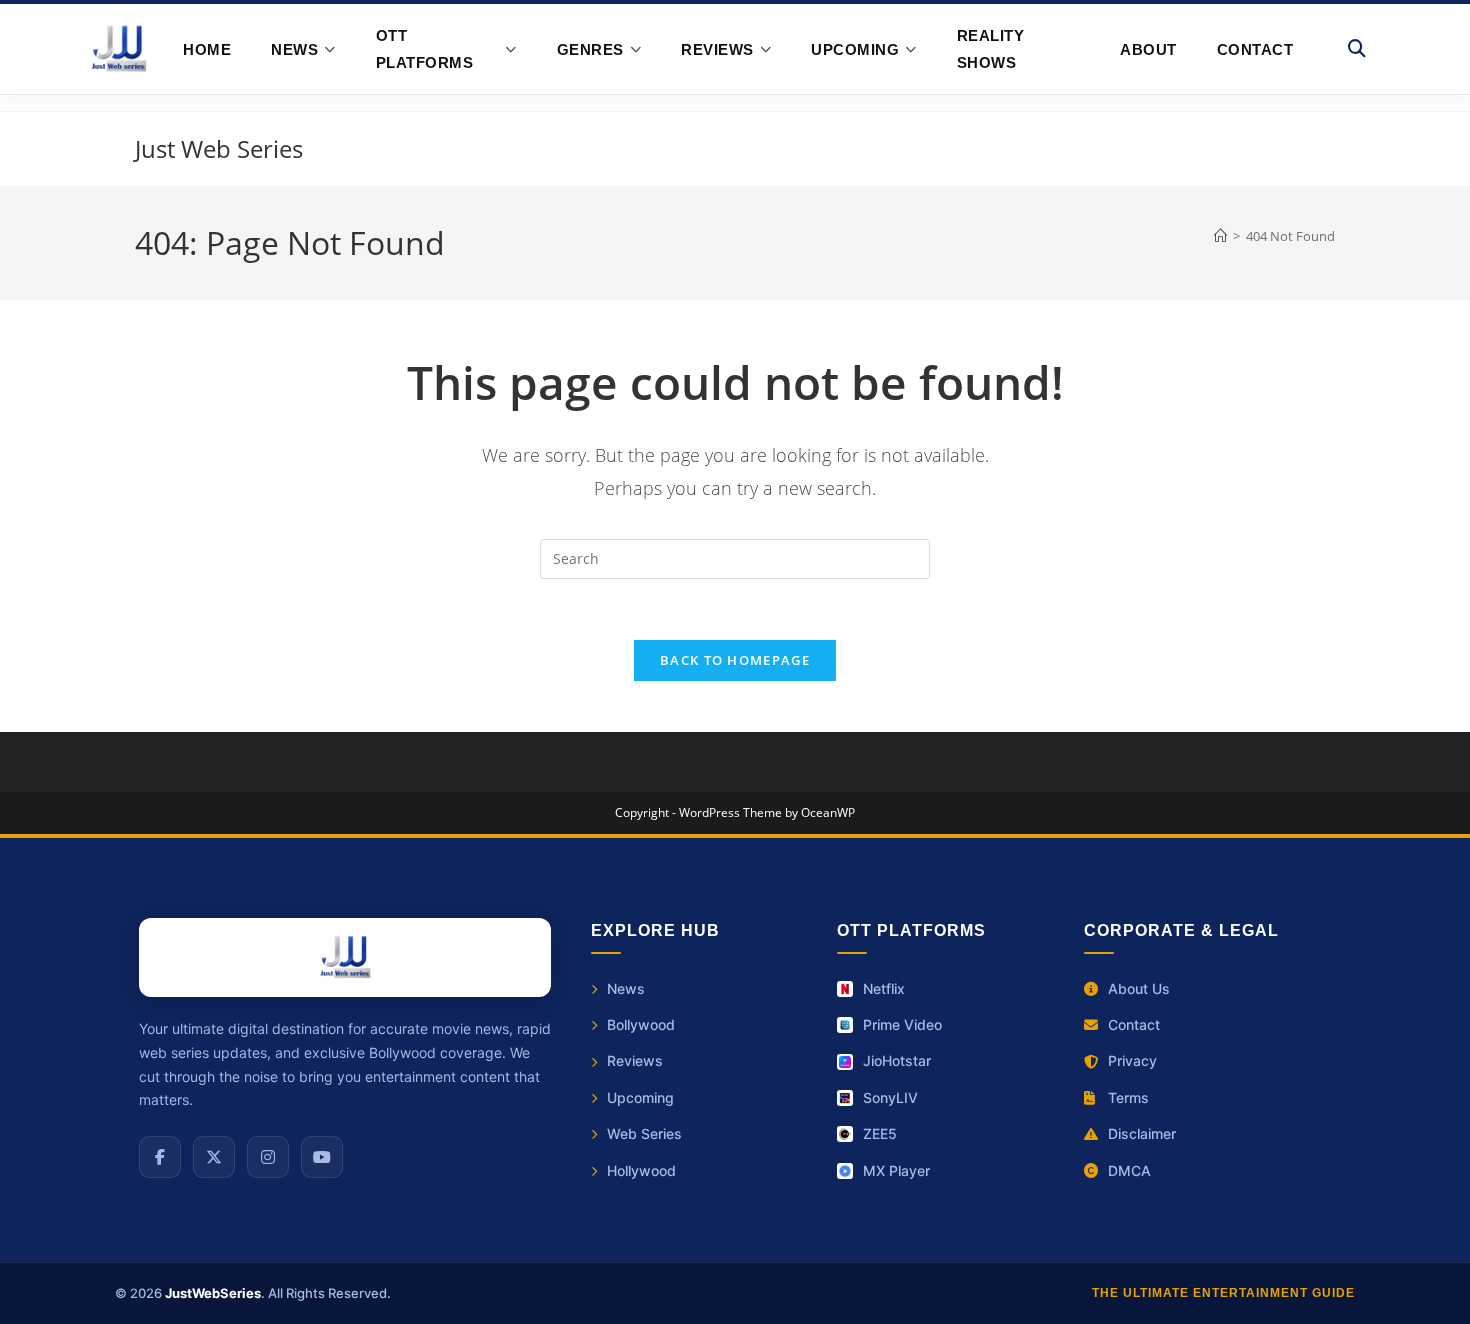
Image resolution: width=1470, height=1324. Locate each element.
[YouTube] (322, 1157)
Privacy (1132, 1060)
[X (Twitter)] (214, 1157)
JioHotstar (897, 1060)
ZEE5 (880, 1133)
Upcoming (640, 1097)
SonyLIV (890, 1097)
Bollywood (641, 1024)
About (1148, 49)
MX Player (896, 1170)
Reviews (635, 1060)
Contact (1255, 49)
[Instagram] (268, 1157)
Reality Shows (991, 49)
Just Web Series (219, 148)
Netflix (884, 988)
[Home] (1220, 236)
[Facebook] (160, 1157)
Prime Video (902, 1024)
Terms (1128, 1097)
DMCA (1129, 1170)
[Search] (1358, 49)
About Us (1139, 988)
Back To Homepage (735, 660)
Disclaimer (1142, 1133)
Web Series (644, 1133)
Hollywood (641, 1170)
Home (207, 49)
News (626, 988)
